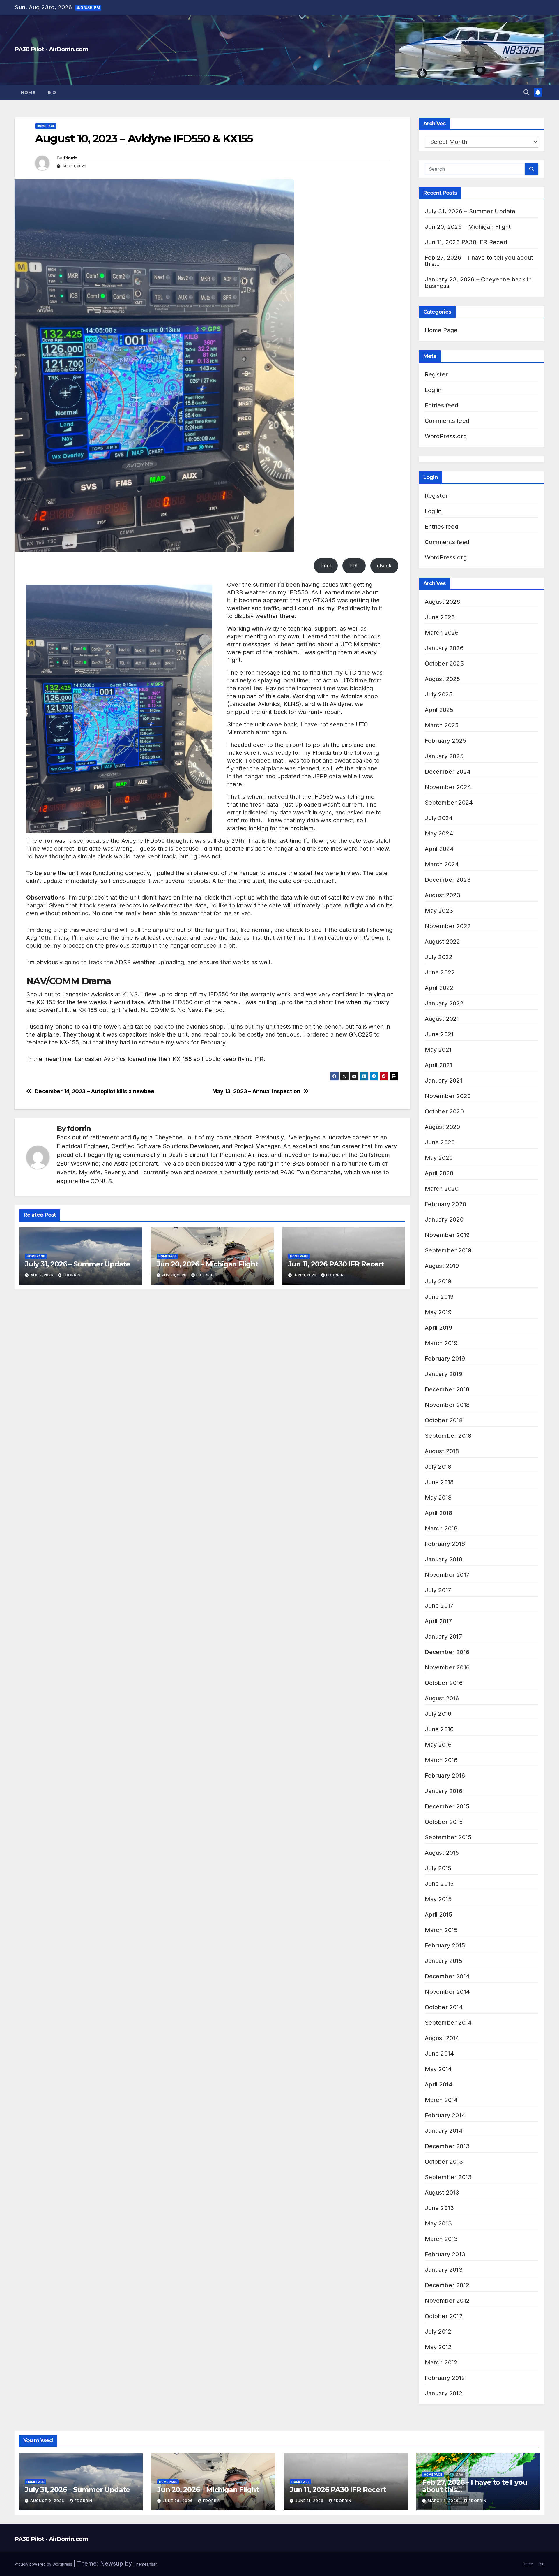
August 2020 (443, 1127)
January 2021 (444, 1081)
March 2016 (441, 1760)
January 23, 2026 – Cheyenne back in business (478, 283)
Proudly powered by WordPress (44, 2564)
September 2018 (448, 1436)
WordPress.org (446, 436)
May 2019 (438, 1312)
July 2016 (438, 1714)
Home (28, 92)
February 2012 (445, 2378)
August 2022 (443, 942)
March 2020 (442, 1189)
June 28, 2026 (178, 2501)
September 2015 (448, 1837)
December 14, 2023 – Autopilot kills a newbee (94, 1091)
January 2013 (444, 2270)
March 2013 (441, 2239)
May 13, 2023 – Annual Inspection (256, 1091)
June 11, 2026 (310, 2501)
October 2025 (444, 664)
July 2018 (438, 1467)
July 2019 (438, 1281)
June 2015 (439, 1884)
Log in (433, 390)
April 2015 (439, 1915)
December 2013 (447, 2146)
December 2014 (447, 1976)
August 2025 (443, 679)
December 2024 (448, 772)
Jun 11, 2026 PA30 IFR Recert (336, 1264)
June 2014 (439, 2054)
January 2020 (444, 1220)
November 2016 (447, 1667)
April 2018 (439, 1513)
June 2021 (439, 1034)
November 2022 (448, 926)
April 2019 (439, 1328)
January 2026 (444, 648)
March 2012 (441, 2362)
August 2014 (442, 2038)
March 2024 (442, 864)
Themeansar (145, 2564)
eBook (384, 566)
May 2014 (438, 2069)
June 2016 (439, 1729)
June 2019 (439, 1297)
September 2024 (449, 803)
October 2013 (444, 2162)
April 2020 (439, 1173)
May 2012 (438, 2347)
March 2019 (441, 1343)
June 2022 (440, 972)
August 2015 (442, 1853)
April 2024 (439, 849)
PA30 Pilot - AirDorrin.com (51, 49)
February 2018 (445, 1544)
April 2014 (439, 2084)
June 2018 (439, 1482)
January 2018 (444, 1559)
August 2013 (442, 2193)
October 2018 (444, 1420)
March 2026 (442, 633)
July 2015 (438, 1868)
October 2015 (444, 1822)
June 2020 (440, 1142)
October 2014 (444, 2007)
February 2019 (445, 1359)
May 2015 (438, 1899)
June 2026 (440, 617)
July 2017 (438, 1590)
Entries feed (442, 405)
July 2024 (439, 818)
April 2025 (439, 710)
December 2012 (447, 2285)
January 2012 (444, 2393)
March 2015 (441, 1930)
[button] (526, 92)
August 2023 (443, 895)
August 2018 (442, 1451)
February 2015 (445, 1945)
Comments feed (447, 421)
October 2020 (444, 1111)
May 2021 (438, 1050)
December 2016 (447, 1652)
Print (326, 566)
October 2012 (444, 2316)
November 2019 (447, 1235)
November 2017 (447, 1575)
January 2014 (444, 2131)
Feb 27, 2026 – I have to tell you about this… (479, 261)
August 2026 (443, 602)
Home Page (46, 126)
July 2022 (439, 957)
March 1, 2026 (444, 2501)
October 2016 (444, 1683)
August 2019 (442, 1266)
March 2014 (441, 2100)
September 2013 (448, 2177)
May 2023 (439, 911)
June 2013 (439, 2208)
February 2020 (446, 1204)
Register (436, 374)
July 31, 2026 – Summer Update (78, 1264)
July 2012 (438, 2332)
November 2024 (448, 787)
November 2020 (448, 1096)
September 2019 (448, 1250)
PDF (354, 566)
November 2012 (447, 2301)
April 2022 (439, 988)
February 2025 (446, 741)
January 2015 (444, 1961)
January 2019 (444, 1374)
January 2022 (444, 1003)
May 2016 (438, 1745)
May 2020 (439, 1158)
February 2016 (445, 1776)
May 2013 (438, 2223)
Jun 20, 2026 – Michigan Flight (207, 1264)
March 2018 (441, 1528)
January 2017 (443, 1637)
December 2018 (447, 1389)
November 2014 (447, 1992)
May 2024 (439, 833)
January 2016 (444, 1791)
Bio (52, 92)
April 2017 (438, 1621)
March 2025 (442, 725)
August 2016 (442, 1698)
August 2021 (442, 1019)
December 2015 (447, 1806)
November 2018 (447, 1405)
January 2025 (444, 756)
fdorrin (70, 158)
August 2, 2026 (48, 2501)
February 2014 (445, 2115)
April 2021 (439, 1065)
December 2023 (448, 880)
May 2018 (438, 1498)
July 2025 (439, 694)
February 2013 (445, 2254)
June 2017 (439, 1606)
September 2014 (448, 2023)
